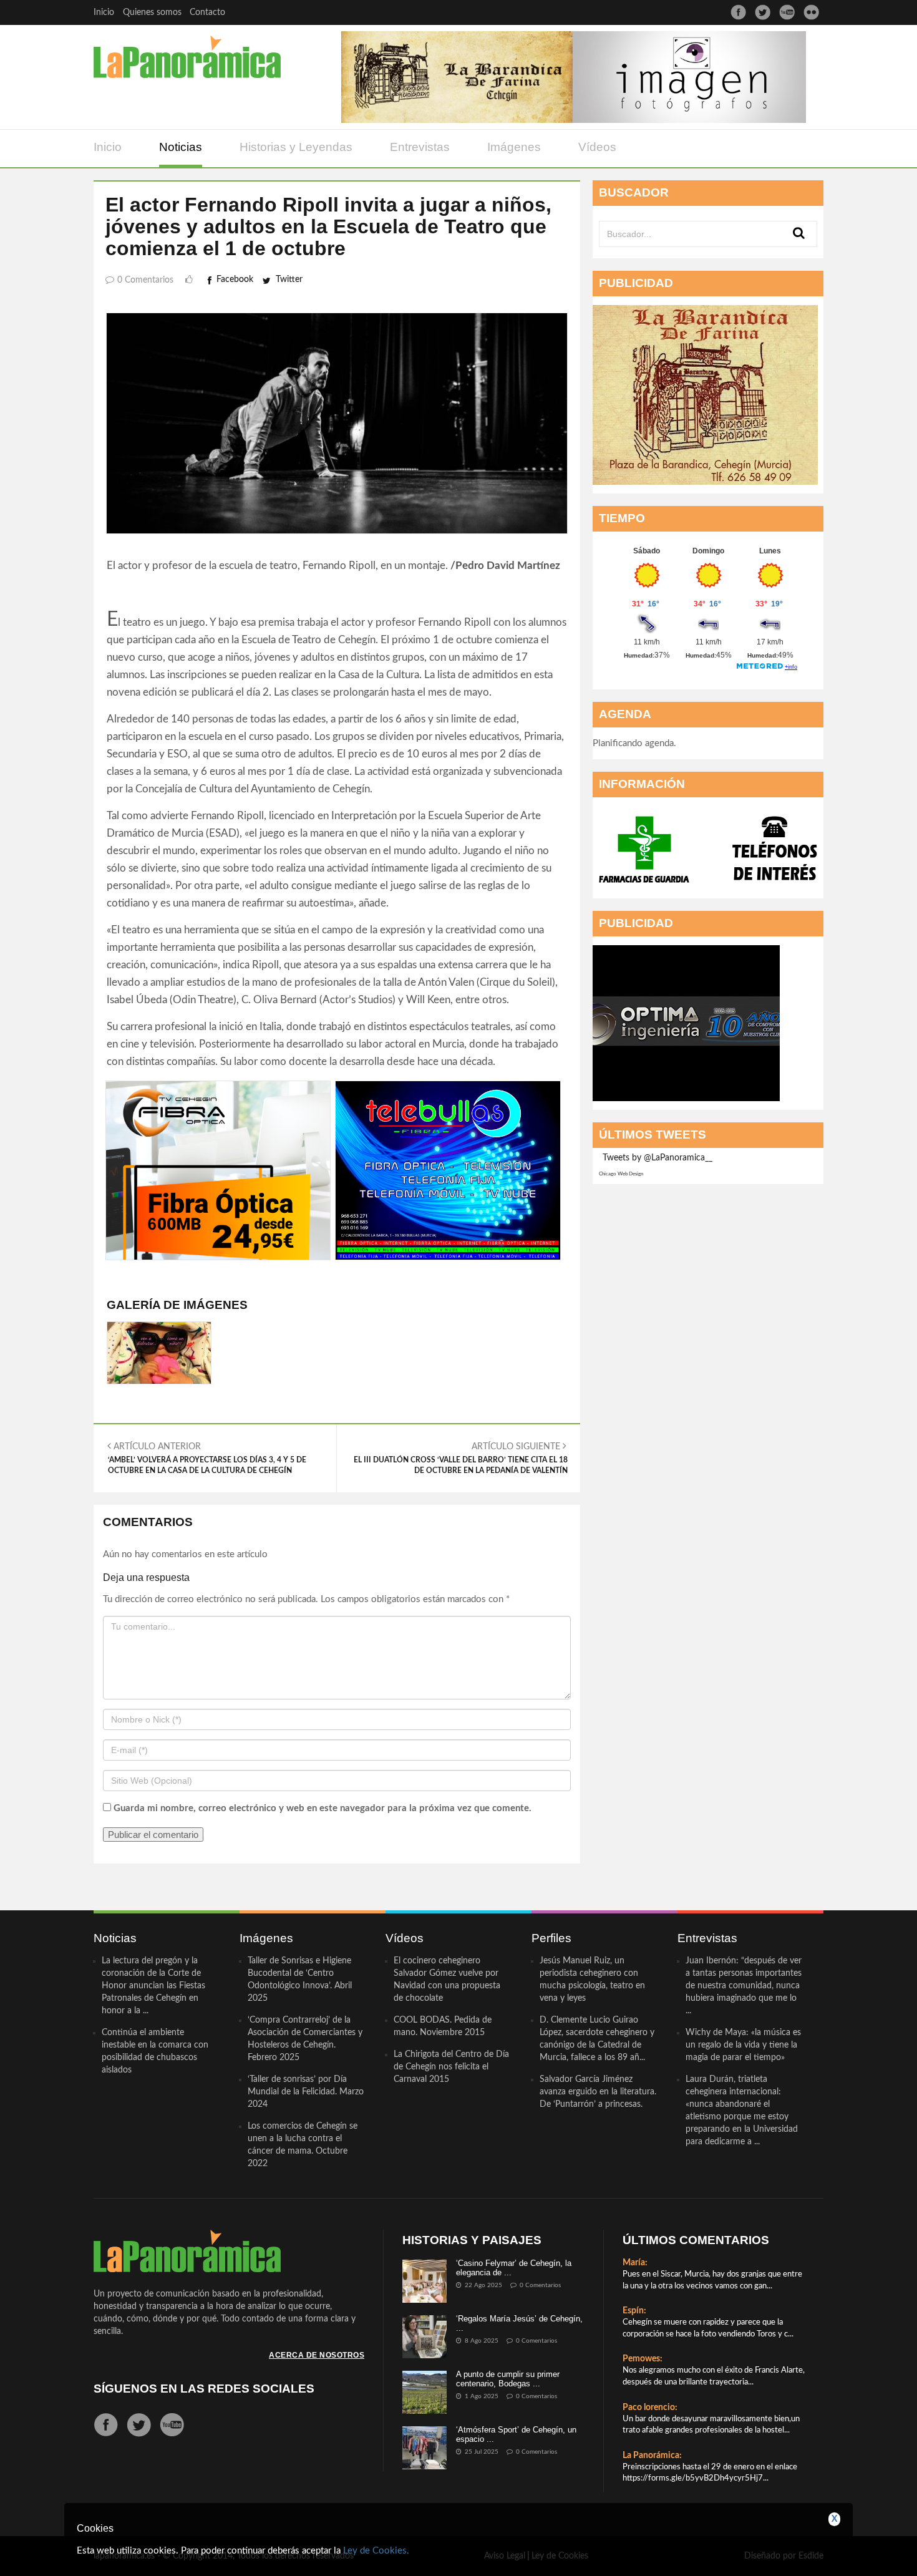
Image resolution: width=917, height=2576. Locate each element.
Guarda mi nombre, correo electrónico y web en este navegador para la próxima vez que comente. (323, 1808)
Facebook (235, 279)
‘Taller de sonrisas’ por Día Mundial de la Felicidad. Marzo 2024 (306, 2092)
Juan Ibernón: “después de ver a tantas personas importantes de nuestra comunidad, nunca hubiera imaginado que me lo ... (744, 1986)
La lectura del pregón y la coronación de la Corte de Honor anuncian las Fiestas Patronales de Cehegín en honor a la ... (153, 1986)
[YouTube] (787, 12)
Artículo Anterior (207, 1458)
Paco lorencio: (650, 2408)
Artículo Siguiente (461, 1458)
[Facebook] (738, 12)
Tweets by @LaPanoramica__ (657, 1158)
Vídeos (597, 147)
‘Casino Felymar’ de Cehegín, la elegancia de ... (514, 2267)
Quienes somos (152, 12)
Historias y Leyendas (296, 147)
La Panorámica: (652, 2456)
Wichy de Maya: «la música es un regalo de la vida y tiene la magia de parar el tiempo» (743, 2045)
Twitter (289, 279)
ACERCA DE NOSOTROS (317, 2355)
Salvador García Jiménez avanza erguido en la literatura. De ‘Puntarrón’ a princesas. (598, 2092)
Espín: (634, 2311)
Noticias (181, 147)
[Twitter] (763, 12)
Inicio (104, 12)
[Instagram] (811, 12)
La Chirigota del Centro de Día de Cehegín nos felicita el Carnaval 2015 (451, 2067)
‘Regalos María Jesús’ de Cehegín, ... (519, 2323)
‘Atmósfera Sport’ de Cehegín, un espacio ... (516, 2434)
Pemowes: (643, 2359)
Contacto (207, 12)
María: (635, 2263)
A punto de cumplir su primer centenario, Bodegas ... (508, 2379)
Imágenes (514, 147)
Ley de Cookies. (376, 2551)
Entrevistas (420, 147)
